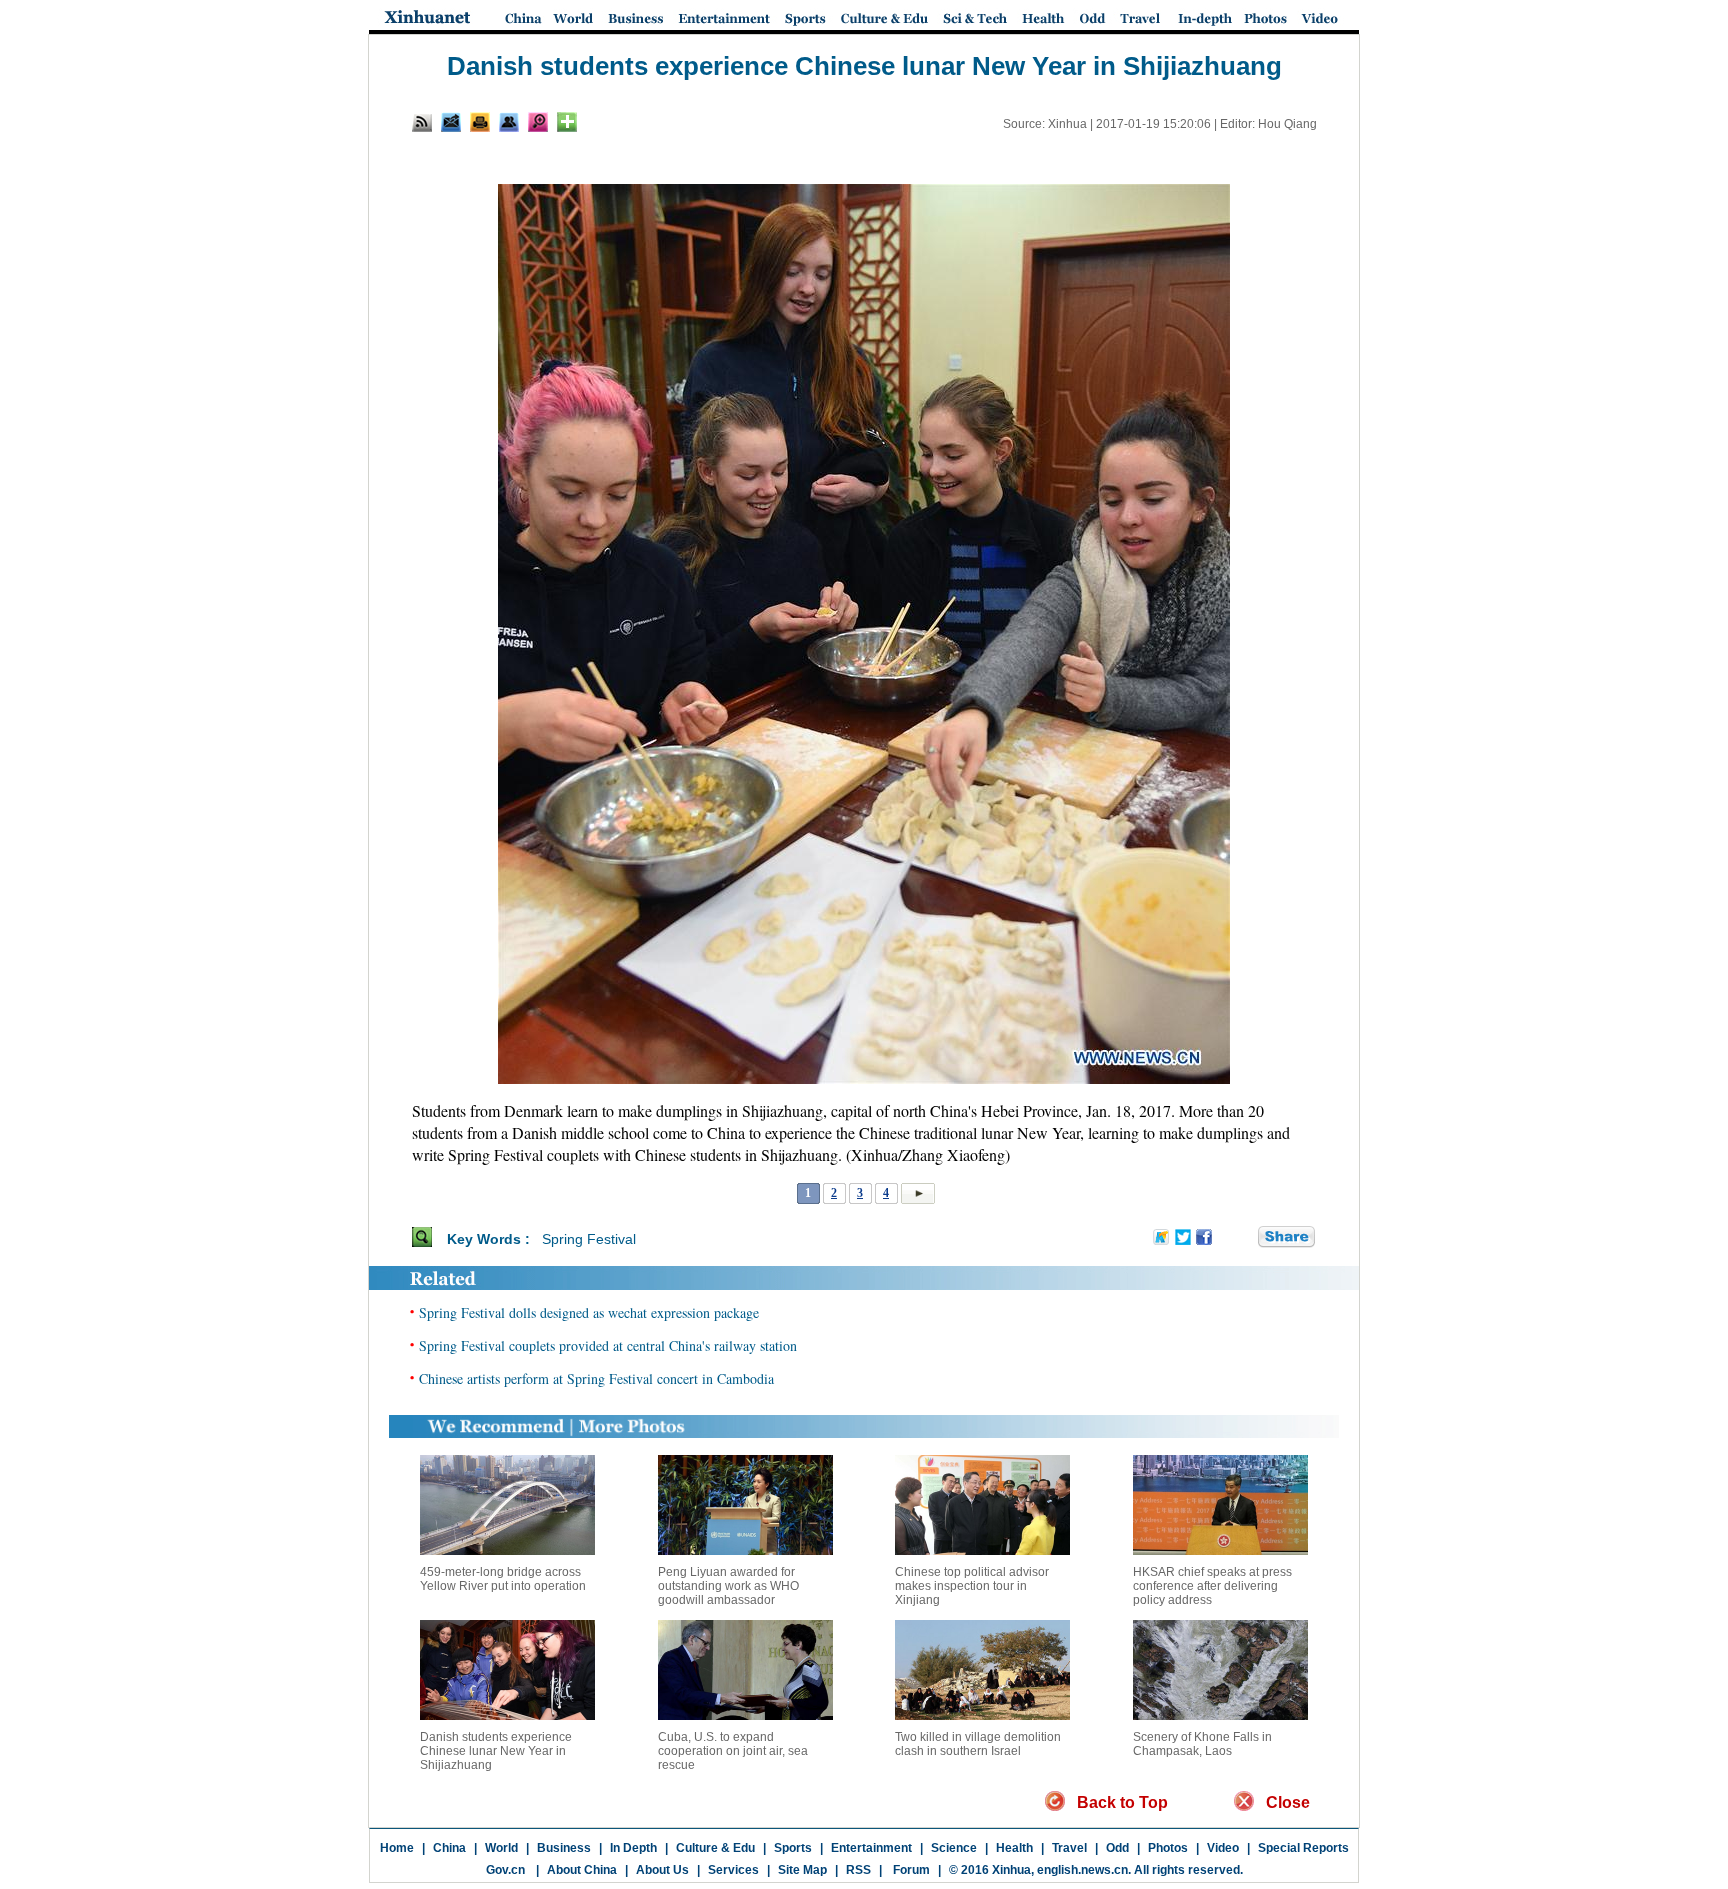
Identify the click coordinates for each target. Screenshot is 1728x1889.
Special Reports (1303, 1848)
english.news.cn (1082, 1870)
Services (733, 1870)
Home (397, 1848)
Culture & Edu (715, 1848)
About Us (662, 1870)
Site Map (802, 1870)
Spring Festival (589, 1239)
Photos (1168, 1848)
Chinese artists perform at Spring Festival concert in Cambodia (596, 1378)
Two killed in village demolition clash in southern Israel (978, 1744)
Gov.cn (505, 1870)
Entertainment (871, 1848)
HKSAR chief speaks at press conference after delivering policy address (1212, 1586)
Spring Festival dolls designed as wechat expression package (589, 1312)
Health (1014, 1848)
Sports (793, 1848)
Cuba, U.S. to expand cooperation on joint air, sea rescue (733, 1751)
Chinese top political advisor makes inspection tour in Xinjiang (972, 1586)
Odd (1117, 1848)
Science (954, 1848)
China (449, 1848)
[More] (567, 122)
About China (582, 1870)
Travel (1069, 1848)
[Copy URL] (509, 122)
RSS (858, 1870)
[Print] (480, 122)
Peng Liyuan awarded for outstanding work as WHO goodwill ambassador (728, 1586)
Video (1223, 1848)
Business (564, 1848)
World (501, 1848)
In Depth (633, 1848)
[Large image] (538, 122)
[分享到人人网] (1244, 1238)
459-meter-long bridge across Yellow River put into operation (503, 1579)
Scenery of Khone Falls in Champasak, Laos (1202, 1744)
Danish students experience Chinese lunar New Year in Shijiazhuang (496, 1751)
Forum (910, 1870)
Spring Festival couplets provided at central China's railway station (608, 1345)
